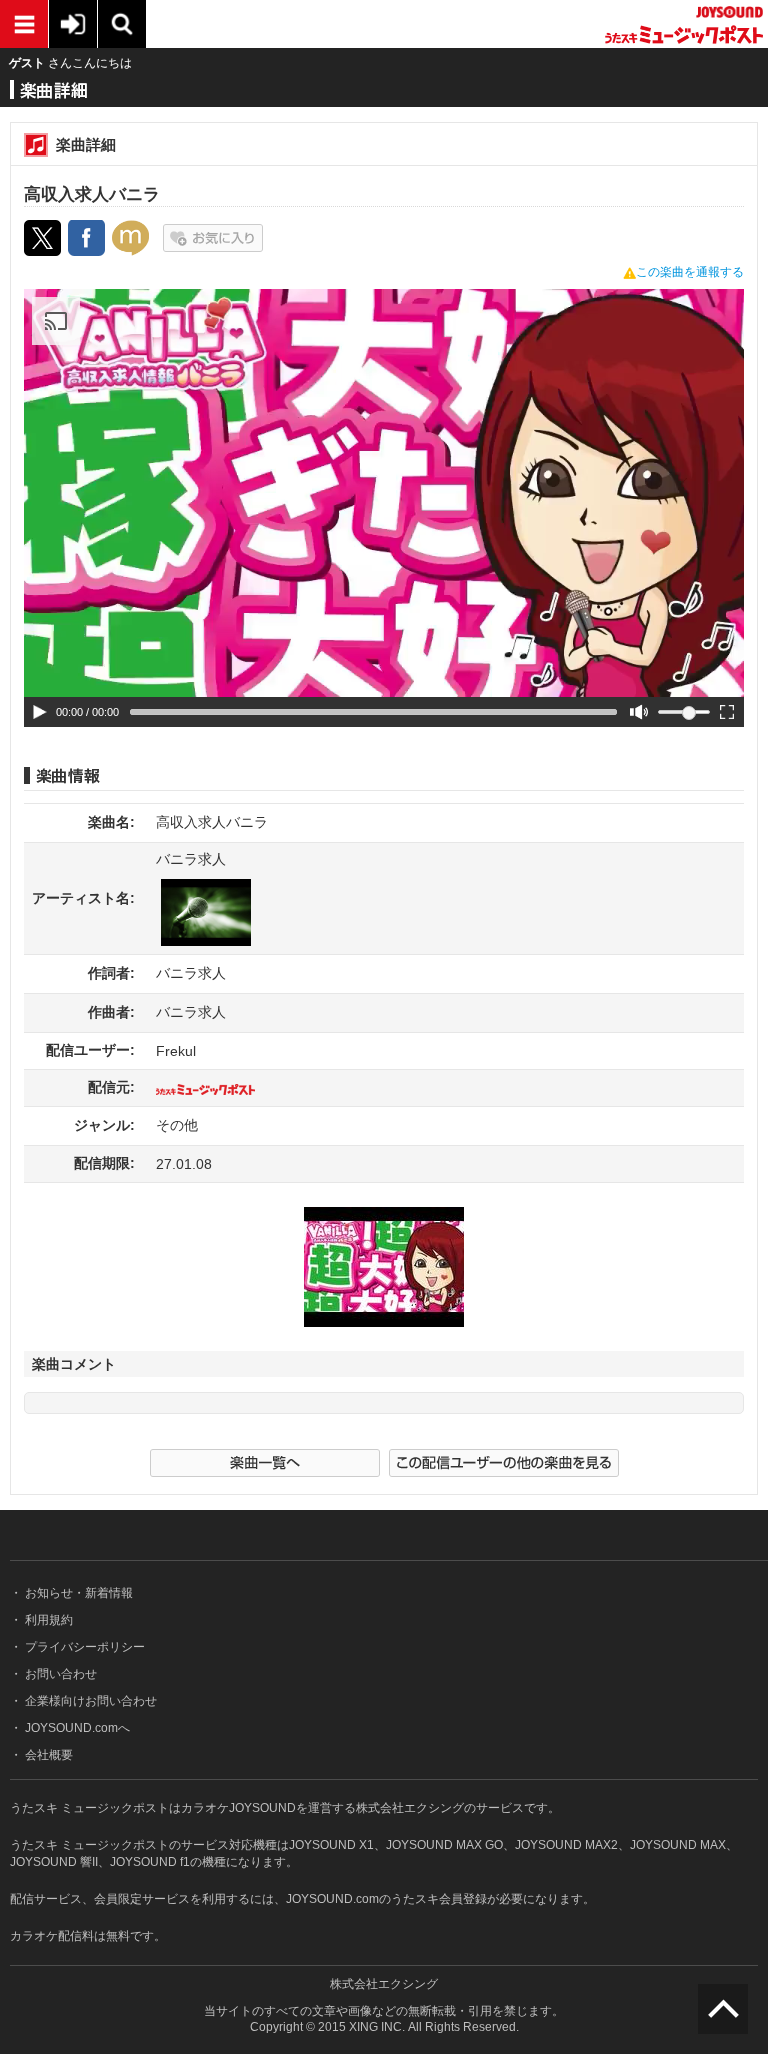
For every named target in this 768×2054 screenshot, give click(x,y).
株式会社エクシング (384, 1984)
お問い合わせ (59, 1674)
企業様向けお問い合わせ (89, 1701)
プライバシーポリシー (83, 1647)
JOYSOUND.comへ (76, 1728)
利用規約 (47, 1620)
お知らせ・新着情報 (77, 1593)
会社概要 (47, 1755)
